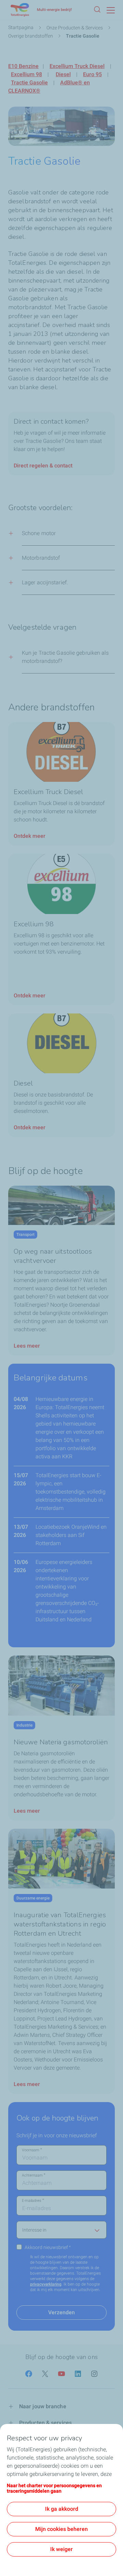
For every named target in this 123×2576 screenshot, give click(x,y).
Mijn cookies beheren (61, 2529)
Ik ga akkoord (62, 2509)
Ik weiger (61, 2549)
